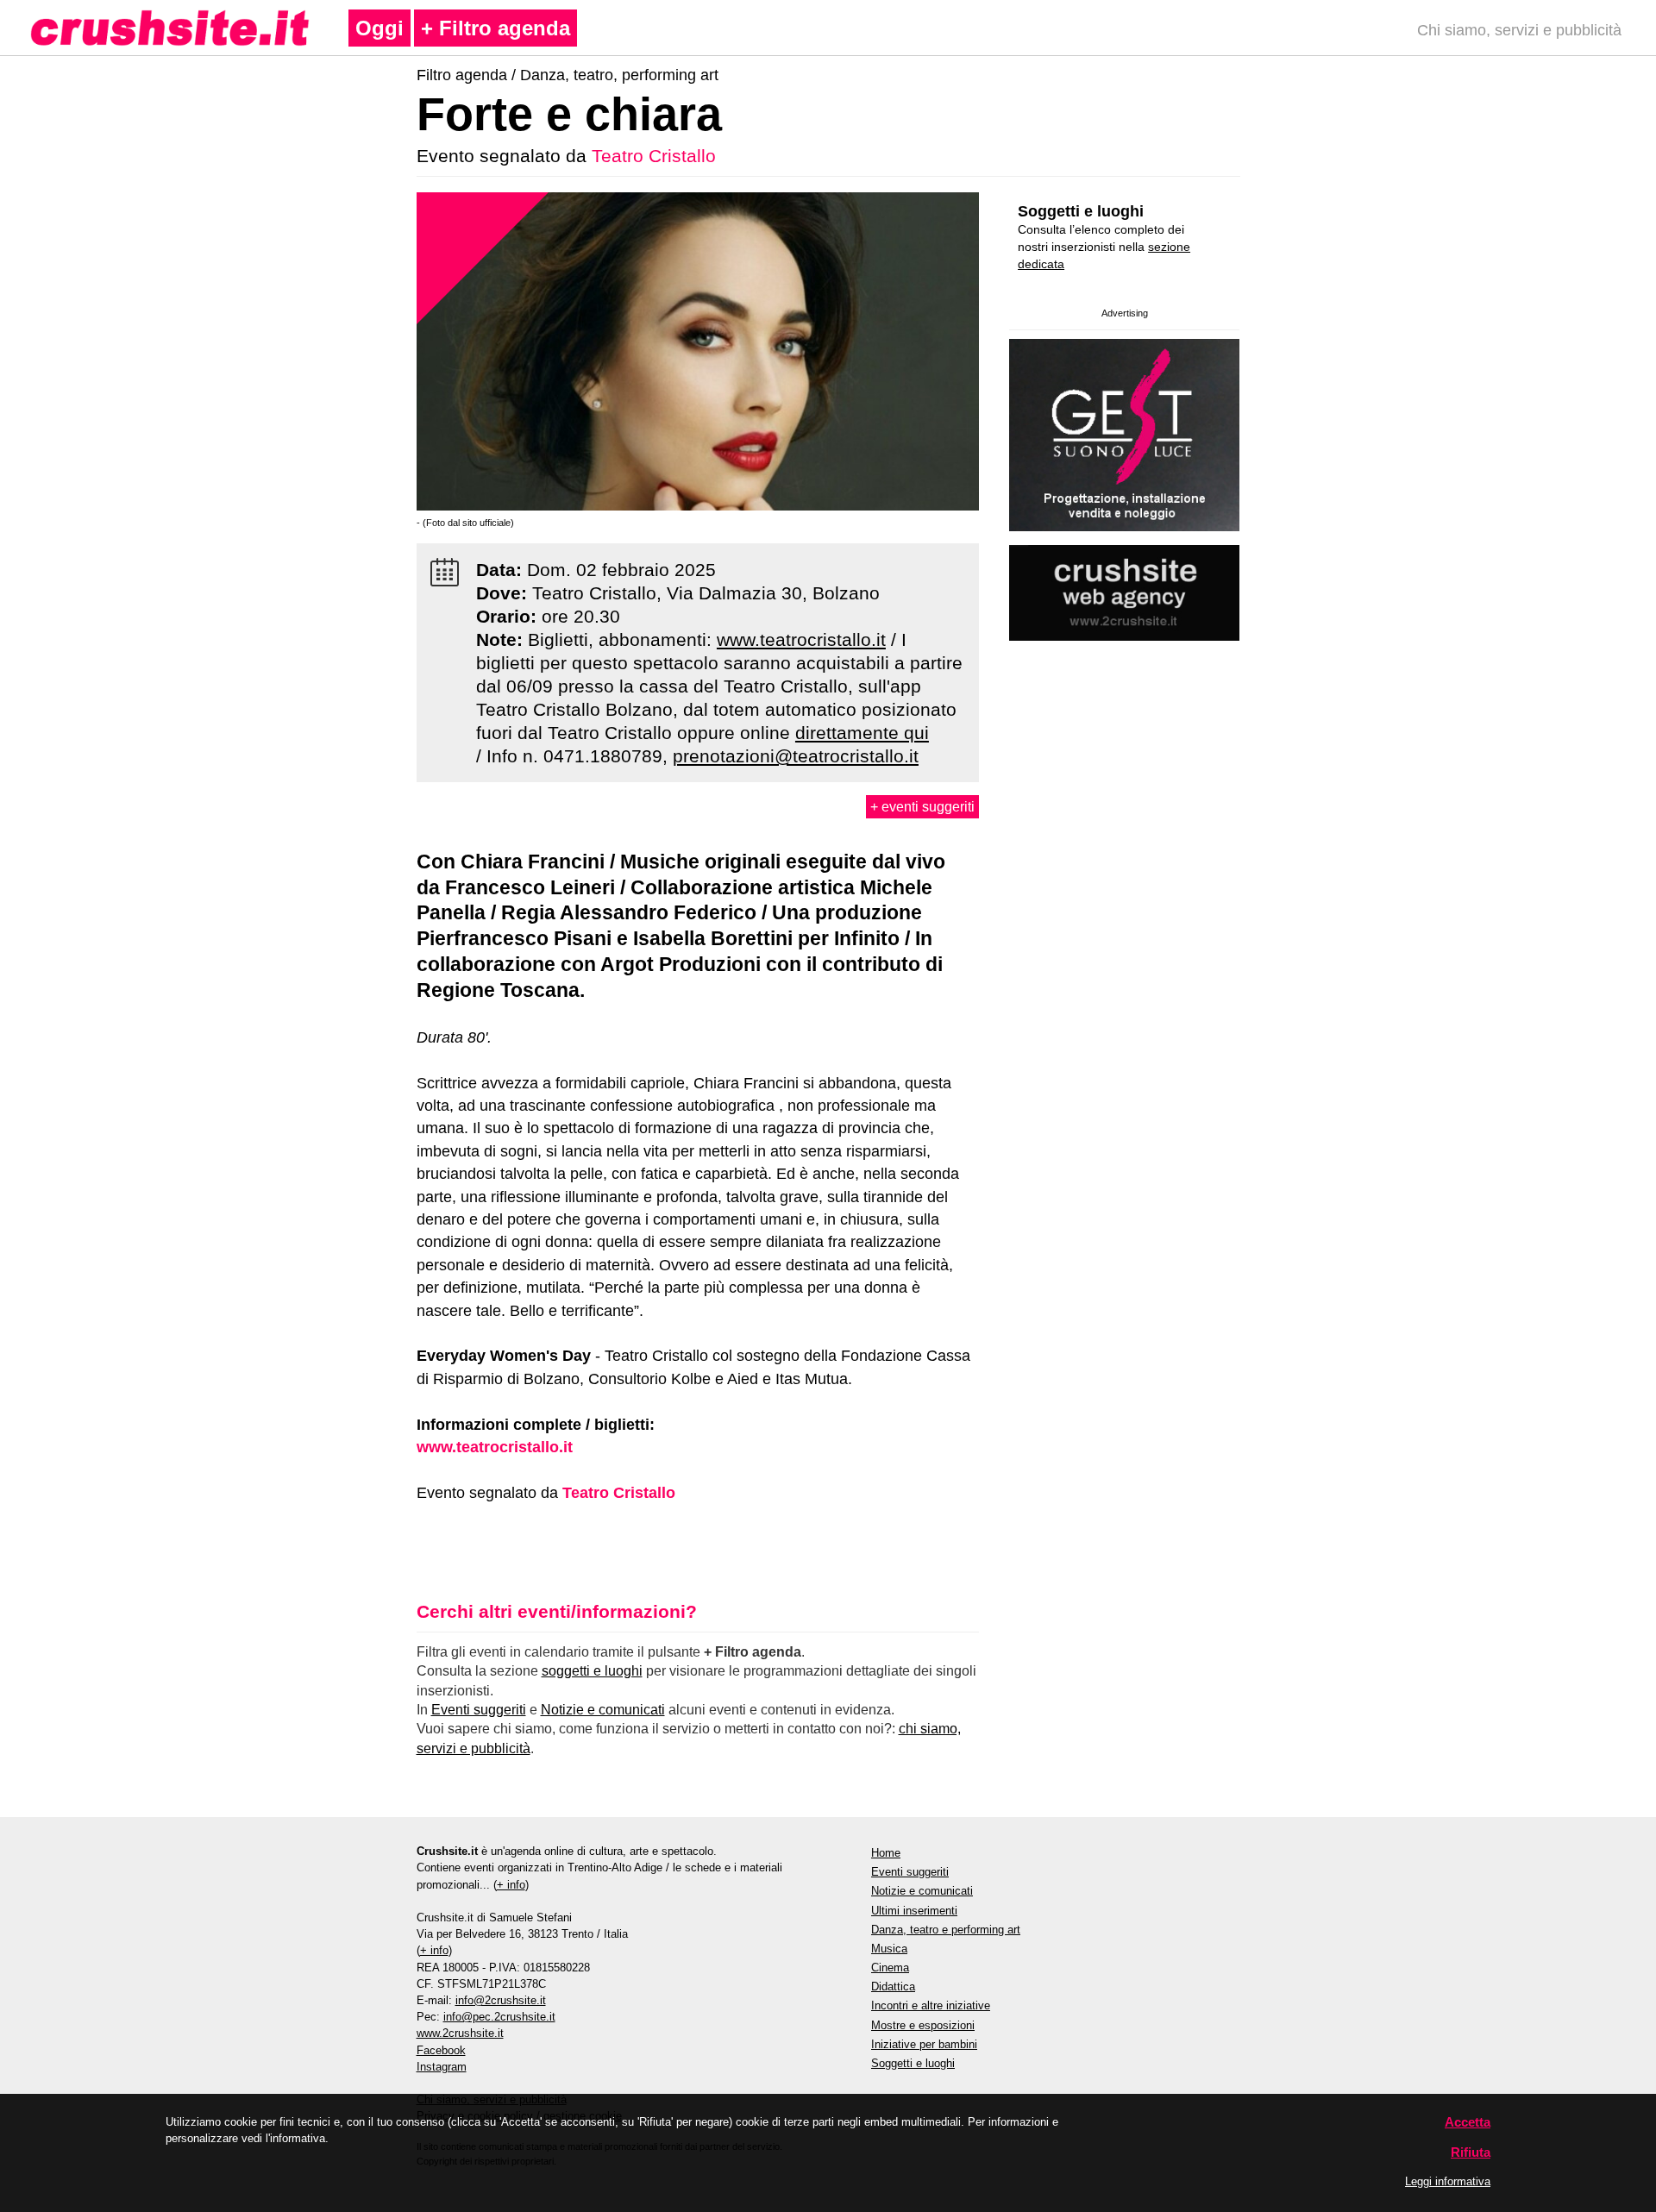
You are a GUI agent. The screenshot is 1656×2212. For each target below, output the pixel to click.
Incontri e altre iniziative (931, 2005)
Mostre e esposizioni (923, 2025)
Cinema (890, 1968)
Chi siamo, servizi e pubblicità (1519, 30)
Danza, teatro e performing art (946, 1930)
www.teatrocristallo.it (801, 639)
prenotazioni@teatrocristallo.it (796, 756)
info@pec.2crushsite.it (499, 2017)
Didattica (893, 1986)
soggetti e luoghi (592, 1671)
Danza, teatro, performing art (619, 75)
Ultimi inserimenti (914, 1911)
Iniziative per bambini (924, 2044)
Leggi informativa (1448, 2181)
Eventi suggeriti (479, 1710)
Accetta (1468, 2122)
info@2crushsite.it (501, 2000)
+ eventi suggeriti (922, 807)
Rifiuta (1471, 2152)
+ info (511, 1885)
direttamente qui (862, 733)
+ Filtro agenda (496, 28)
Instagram (442, 2067)
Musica (889, 1949)
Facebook (441, 2050)
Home (886, 1853)
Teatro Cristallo (654, 156)
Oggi (379, 28)
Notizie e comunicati (603, 1710)
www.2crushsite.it (460, 2033)
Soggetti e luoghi (1081, 211)
